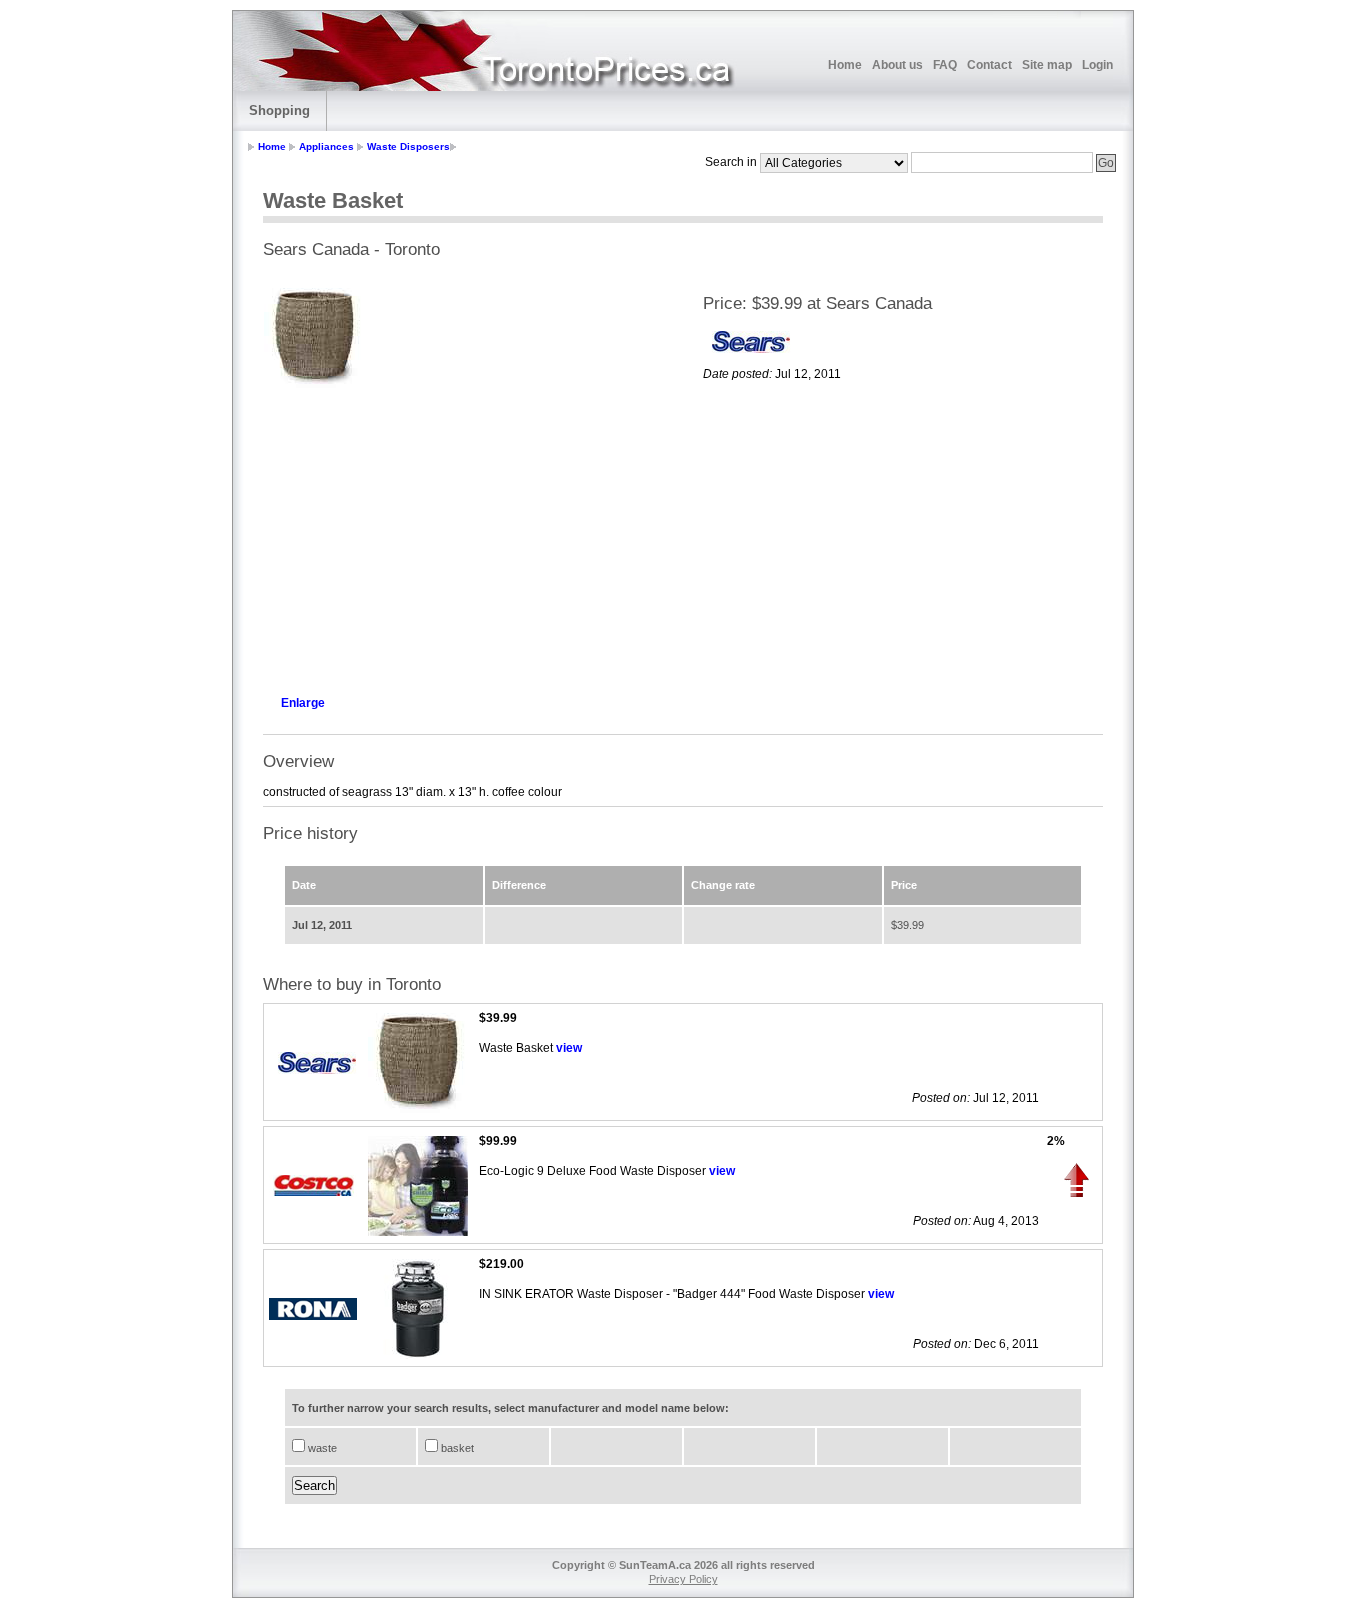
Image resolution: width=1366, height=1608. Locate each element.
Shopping (279, 110)
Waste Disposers (408, 146)
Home (845, 65)
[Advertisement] (463, 536)
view (569, 1048)
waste (321, 1448)
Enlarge (303, 703)
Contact (989, 65)
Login (1097, 65)
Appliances (326, 146)
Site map (1047, 65)
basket (456, 1448)
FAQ (945, 65)
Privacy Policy (683, 1579)
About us (897, 65)
